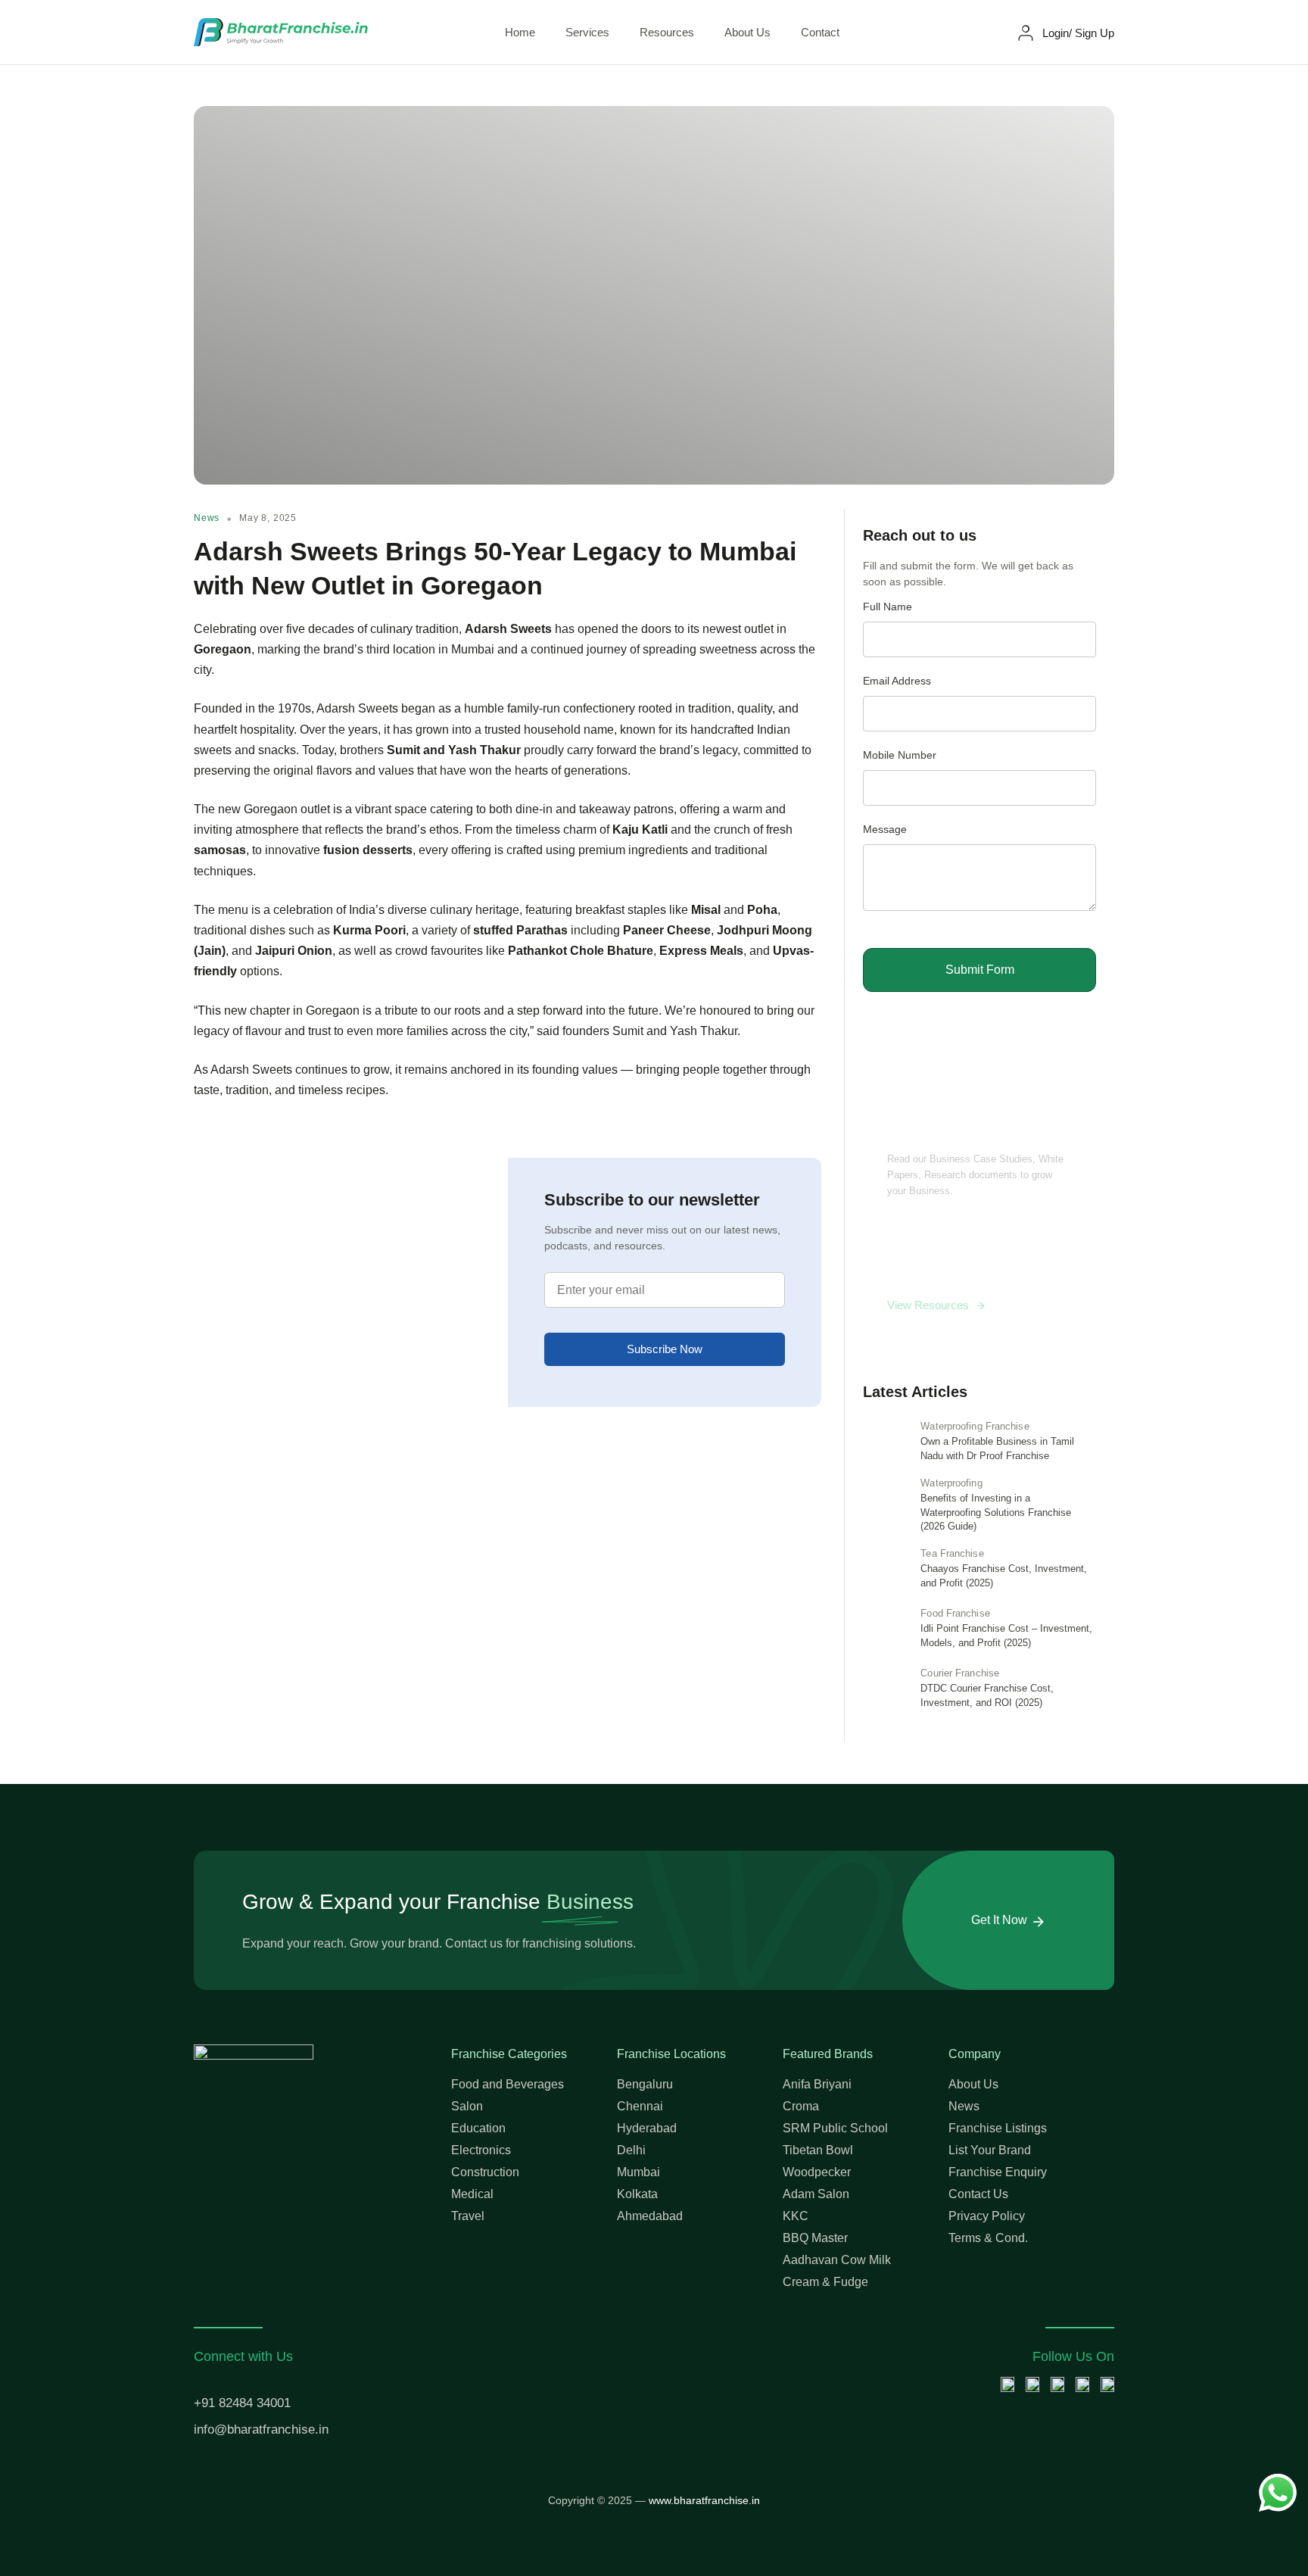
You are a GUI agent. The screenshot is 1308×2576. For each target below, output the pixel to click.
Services (587, 32)
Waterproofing (951, 1483)
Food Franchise (955, 1613)
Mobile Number (900, 755)
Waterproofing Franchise (975, 1426)
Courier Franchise (960, 1673)
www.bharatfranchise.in (704, 2500)
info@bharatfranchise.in (261, 2429)
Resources (667, 32)
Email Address (897, 681)
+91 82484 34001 (242, 2403)
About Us (747, 32)
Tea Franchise (952, 1553)
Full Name (888, 607)
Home (520, 32)
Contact (820, 32)
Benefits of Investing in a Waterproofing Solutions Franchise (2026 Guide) (996, 1513)
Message (885, 830)
